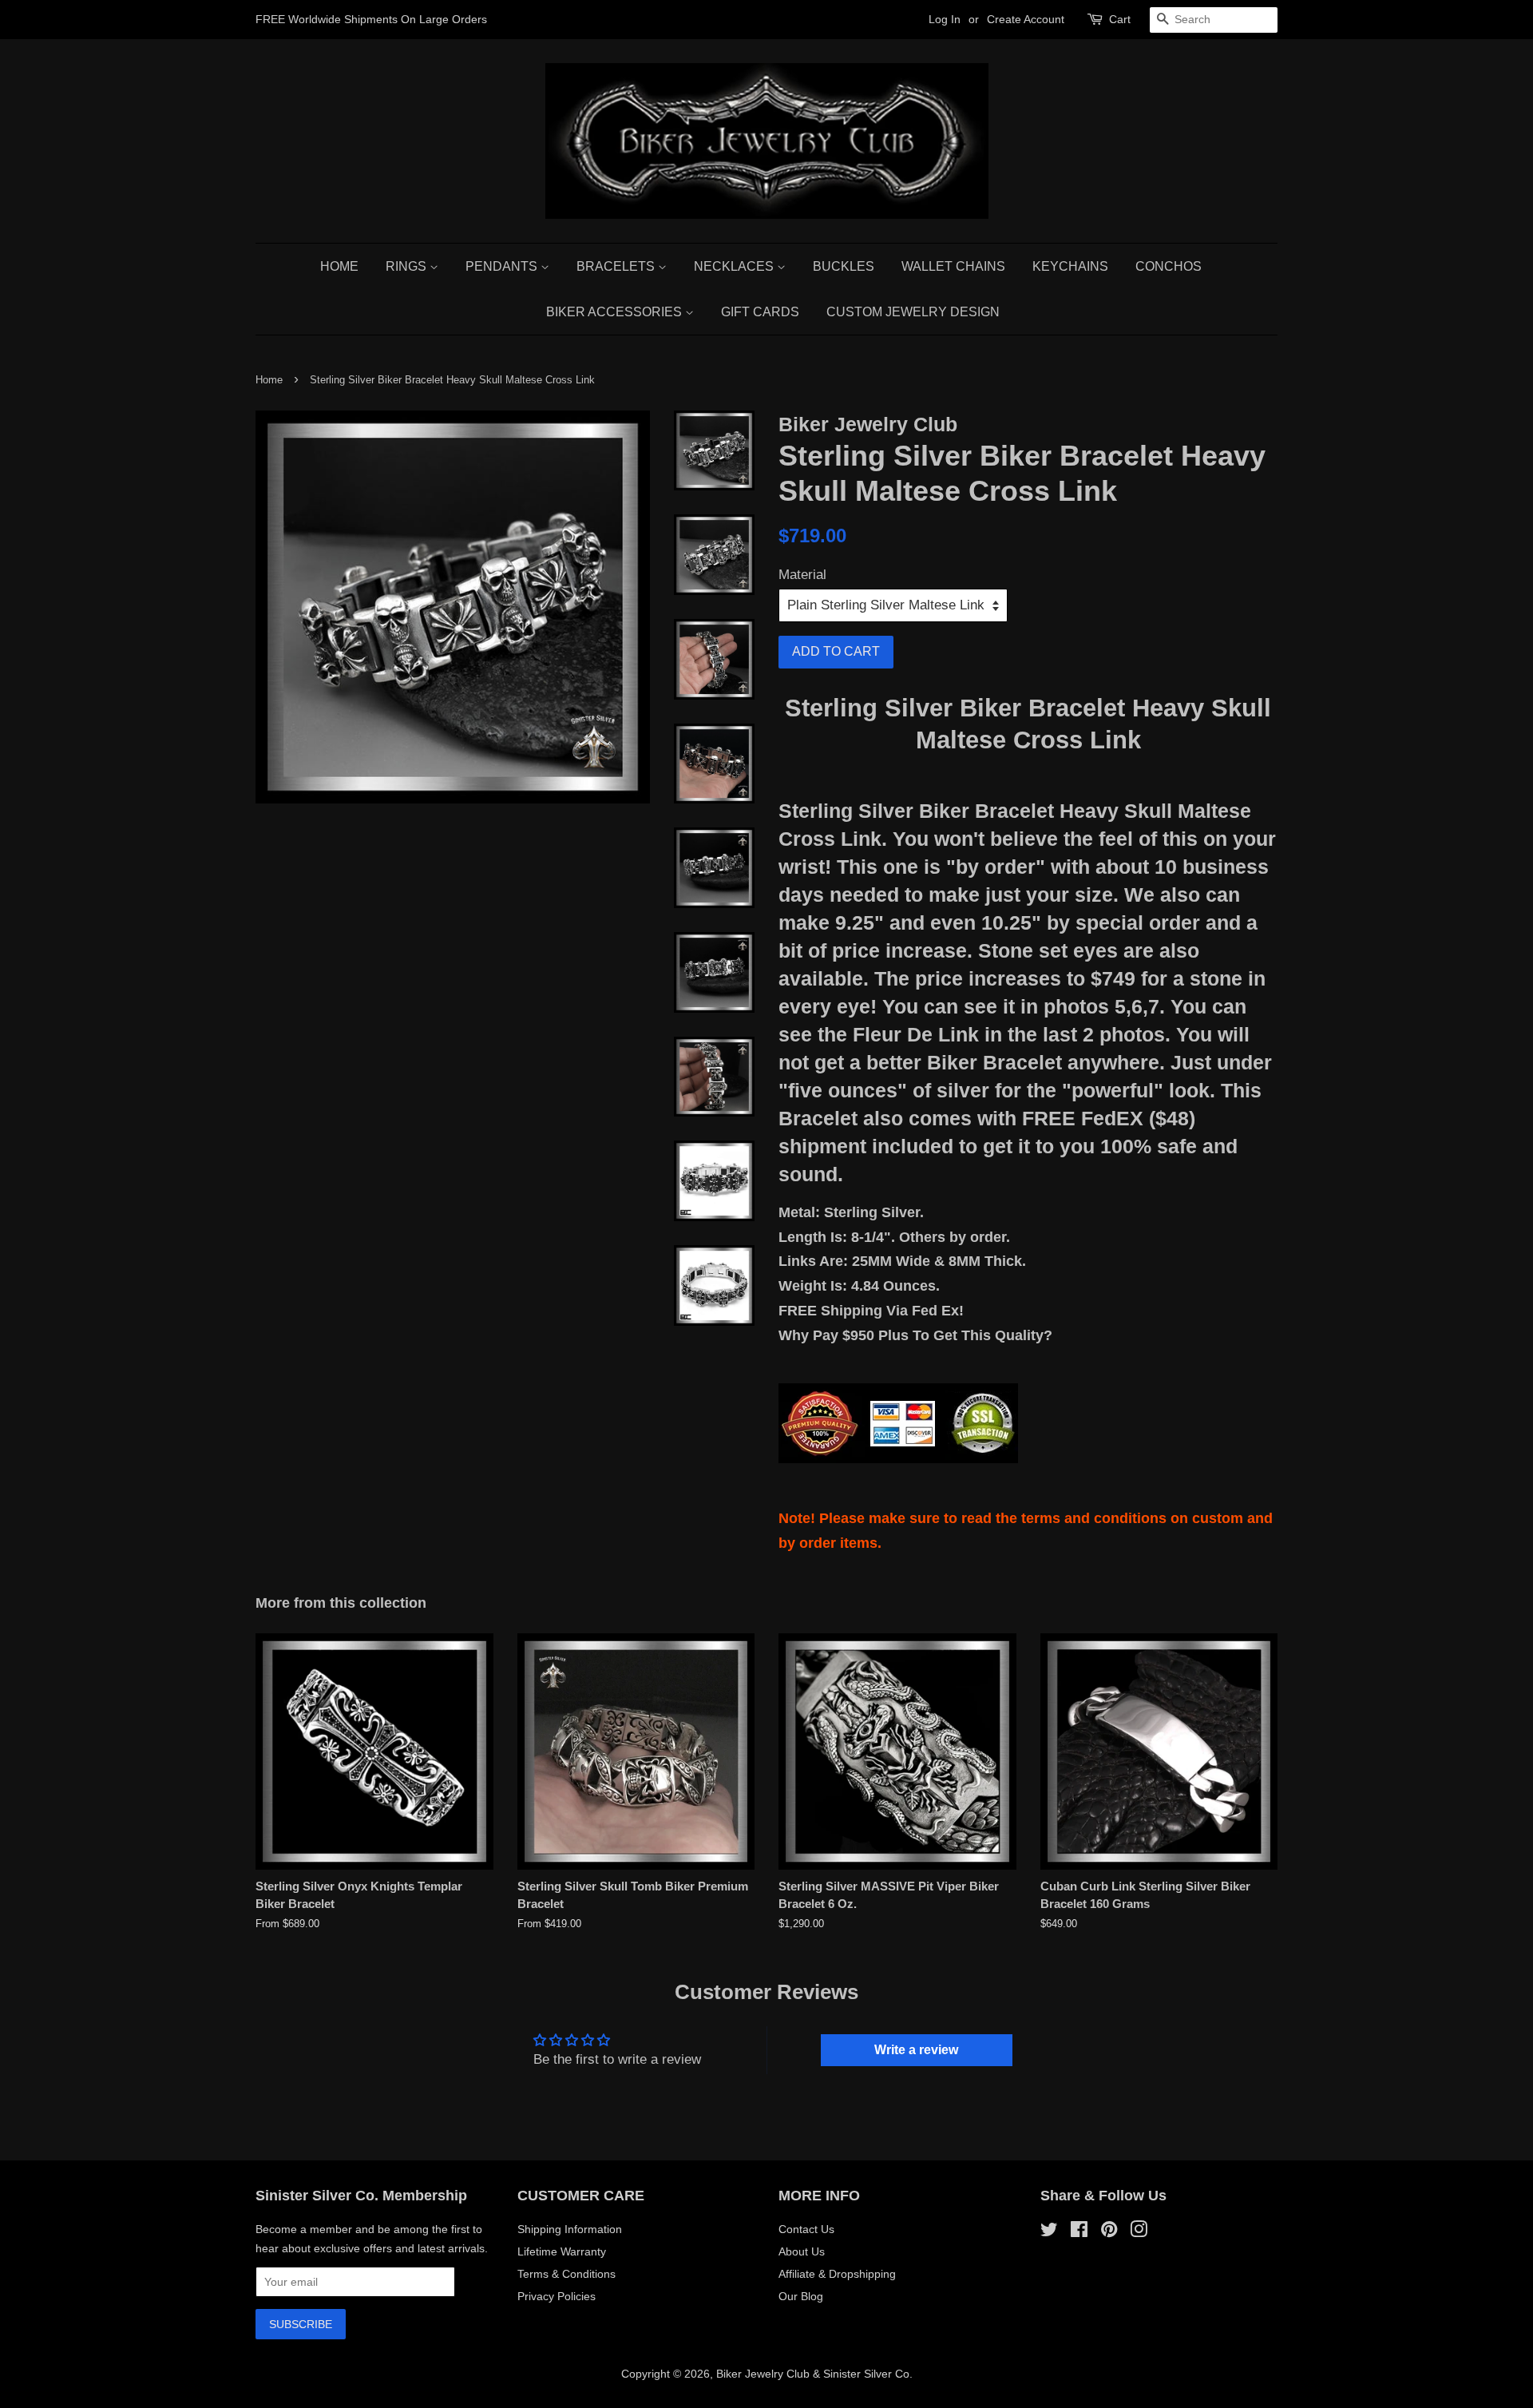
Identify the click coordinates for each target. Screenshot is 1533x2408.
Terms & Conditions (566, 2274)
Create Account (1026, 19)
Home (339, 266)
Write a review (916, 2050)
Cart (1120, 19)
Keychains (1070, 266)
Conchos (1169, 266)
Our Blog (801, 2296)
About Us (802, 2251)
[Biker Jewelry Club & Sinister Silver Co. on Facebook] (1079, 2232)
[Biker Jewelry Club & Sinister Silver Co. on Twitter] (1049, 2232)
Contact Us (806, 2229)
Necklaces (735, 266)
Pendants (503, 266)
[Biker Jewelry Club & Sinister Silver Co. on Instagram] (1139, 2232)
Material (802, 575)
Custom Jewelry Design (913, 312)
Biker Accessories (616, 312)
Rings (408, 266)
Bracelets (617, 266)
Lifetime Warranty (562, 2251)
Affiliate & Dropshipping (837, 2274)
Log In (945, 19)
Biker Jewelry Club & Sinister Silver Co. (814, 2374)
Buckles (844, 266)
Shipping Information (570, 2229)
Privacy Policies (557, 2296)
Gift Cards (760, 312)
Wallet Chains (953, 266)
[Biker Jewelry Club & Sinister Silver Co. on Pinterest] (1109, 2232)
